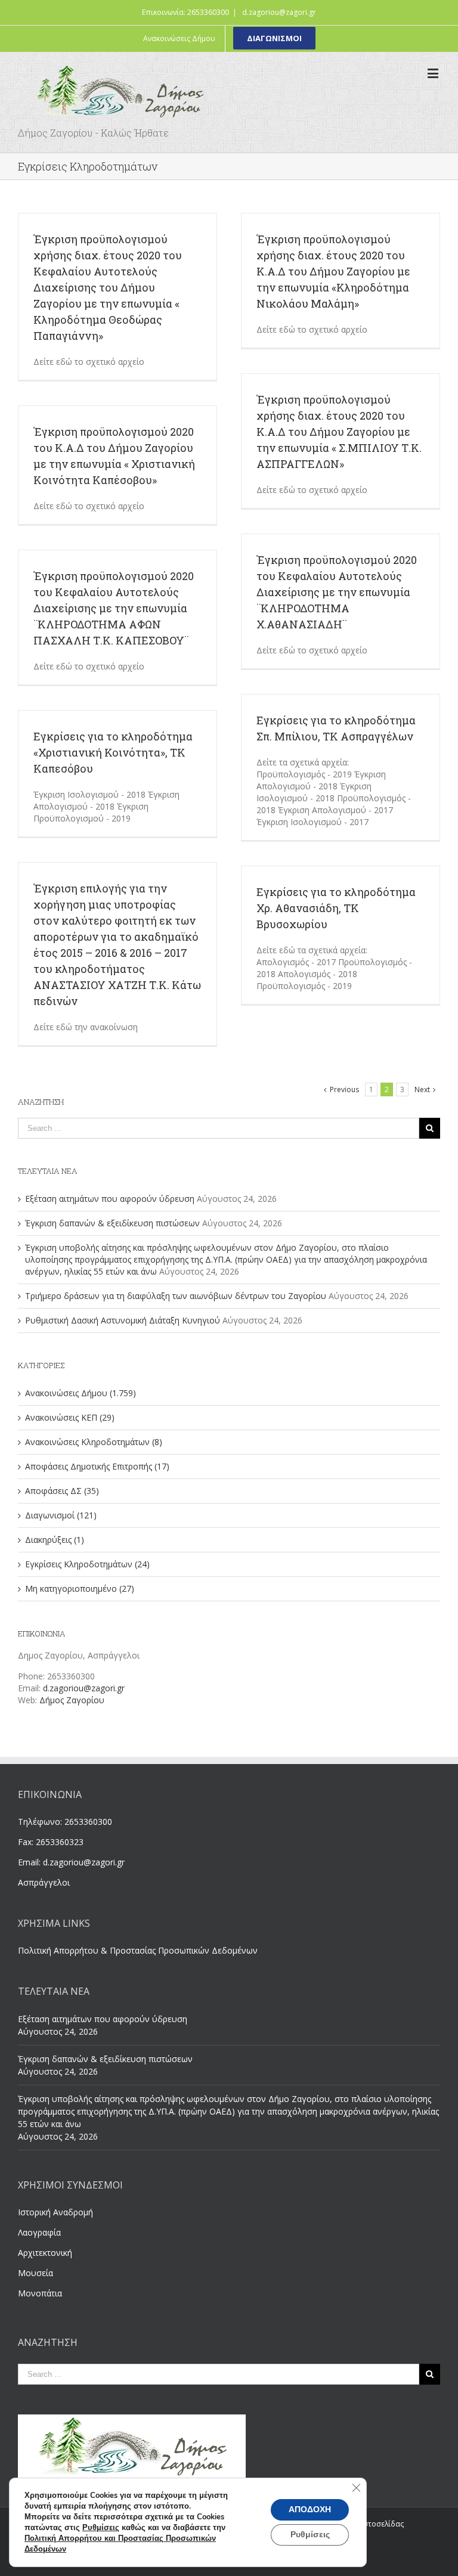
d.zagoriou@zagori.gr (279, 12)
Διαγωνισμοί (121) (61, 1515)
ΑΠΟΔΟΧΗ (310, 2510)
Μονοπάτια (40, 2293)
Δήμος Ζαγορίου (72, 1700)
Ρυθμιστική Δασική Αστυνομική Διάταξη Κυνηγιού (123, 1320)
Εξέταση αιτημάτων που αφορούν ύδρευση (110, 1199)
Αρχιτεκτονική (45, 2253)
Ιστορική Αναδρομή (55, 2212)
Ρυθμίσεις (101, 2528)
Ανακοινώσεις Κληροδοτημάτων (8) (94, 1442)
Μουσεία (35, 2273)
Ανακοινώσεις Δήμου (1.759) (81, 1393)
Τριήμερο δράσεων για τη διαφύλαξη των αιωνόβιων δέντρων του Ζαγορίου (176, 1296)
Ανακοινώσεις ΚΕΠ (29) (70, 1417)
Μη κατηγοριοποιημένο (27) (80, 1588)
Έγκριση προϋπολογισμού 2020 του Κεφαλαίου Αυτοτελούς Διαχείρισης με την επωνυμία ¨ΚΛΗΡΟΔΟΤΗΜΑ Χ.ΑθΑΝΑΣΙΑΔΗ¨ (337, 592)
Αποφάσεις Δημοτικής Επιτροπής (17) (97, 1466)
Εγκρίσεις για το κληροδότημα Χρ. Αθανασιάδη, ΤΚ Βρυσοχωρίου (336, 908)
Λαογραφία (39, 2232)
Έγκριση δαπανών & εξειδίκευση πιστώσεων (112, 1223)
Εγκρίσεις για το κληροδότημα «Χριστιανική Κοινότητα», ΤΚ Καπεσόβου (113, 752)
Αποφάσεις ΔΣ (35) (62, 1491)
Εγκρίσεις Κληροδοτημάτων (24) (87, 1564)
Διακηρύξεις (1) (55, 1540)
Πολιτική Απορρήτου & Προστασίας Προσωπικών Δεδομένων (138, 1950)
